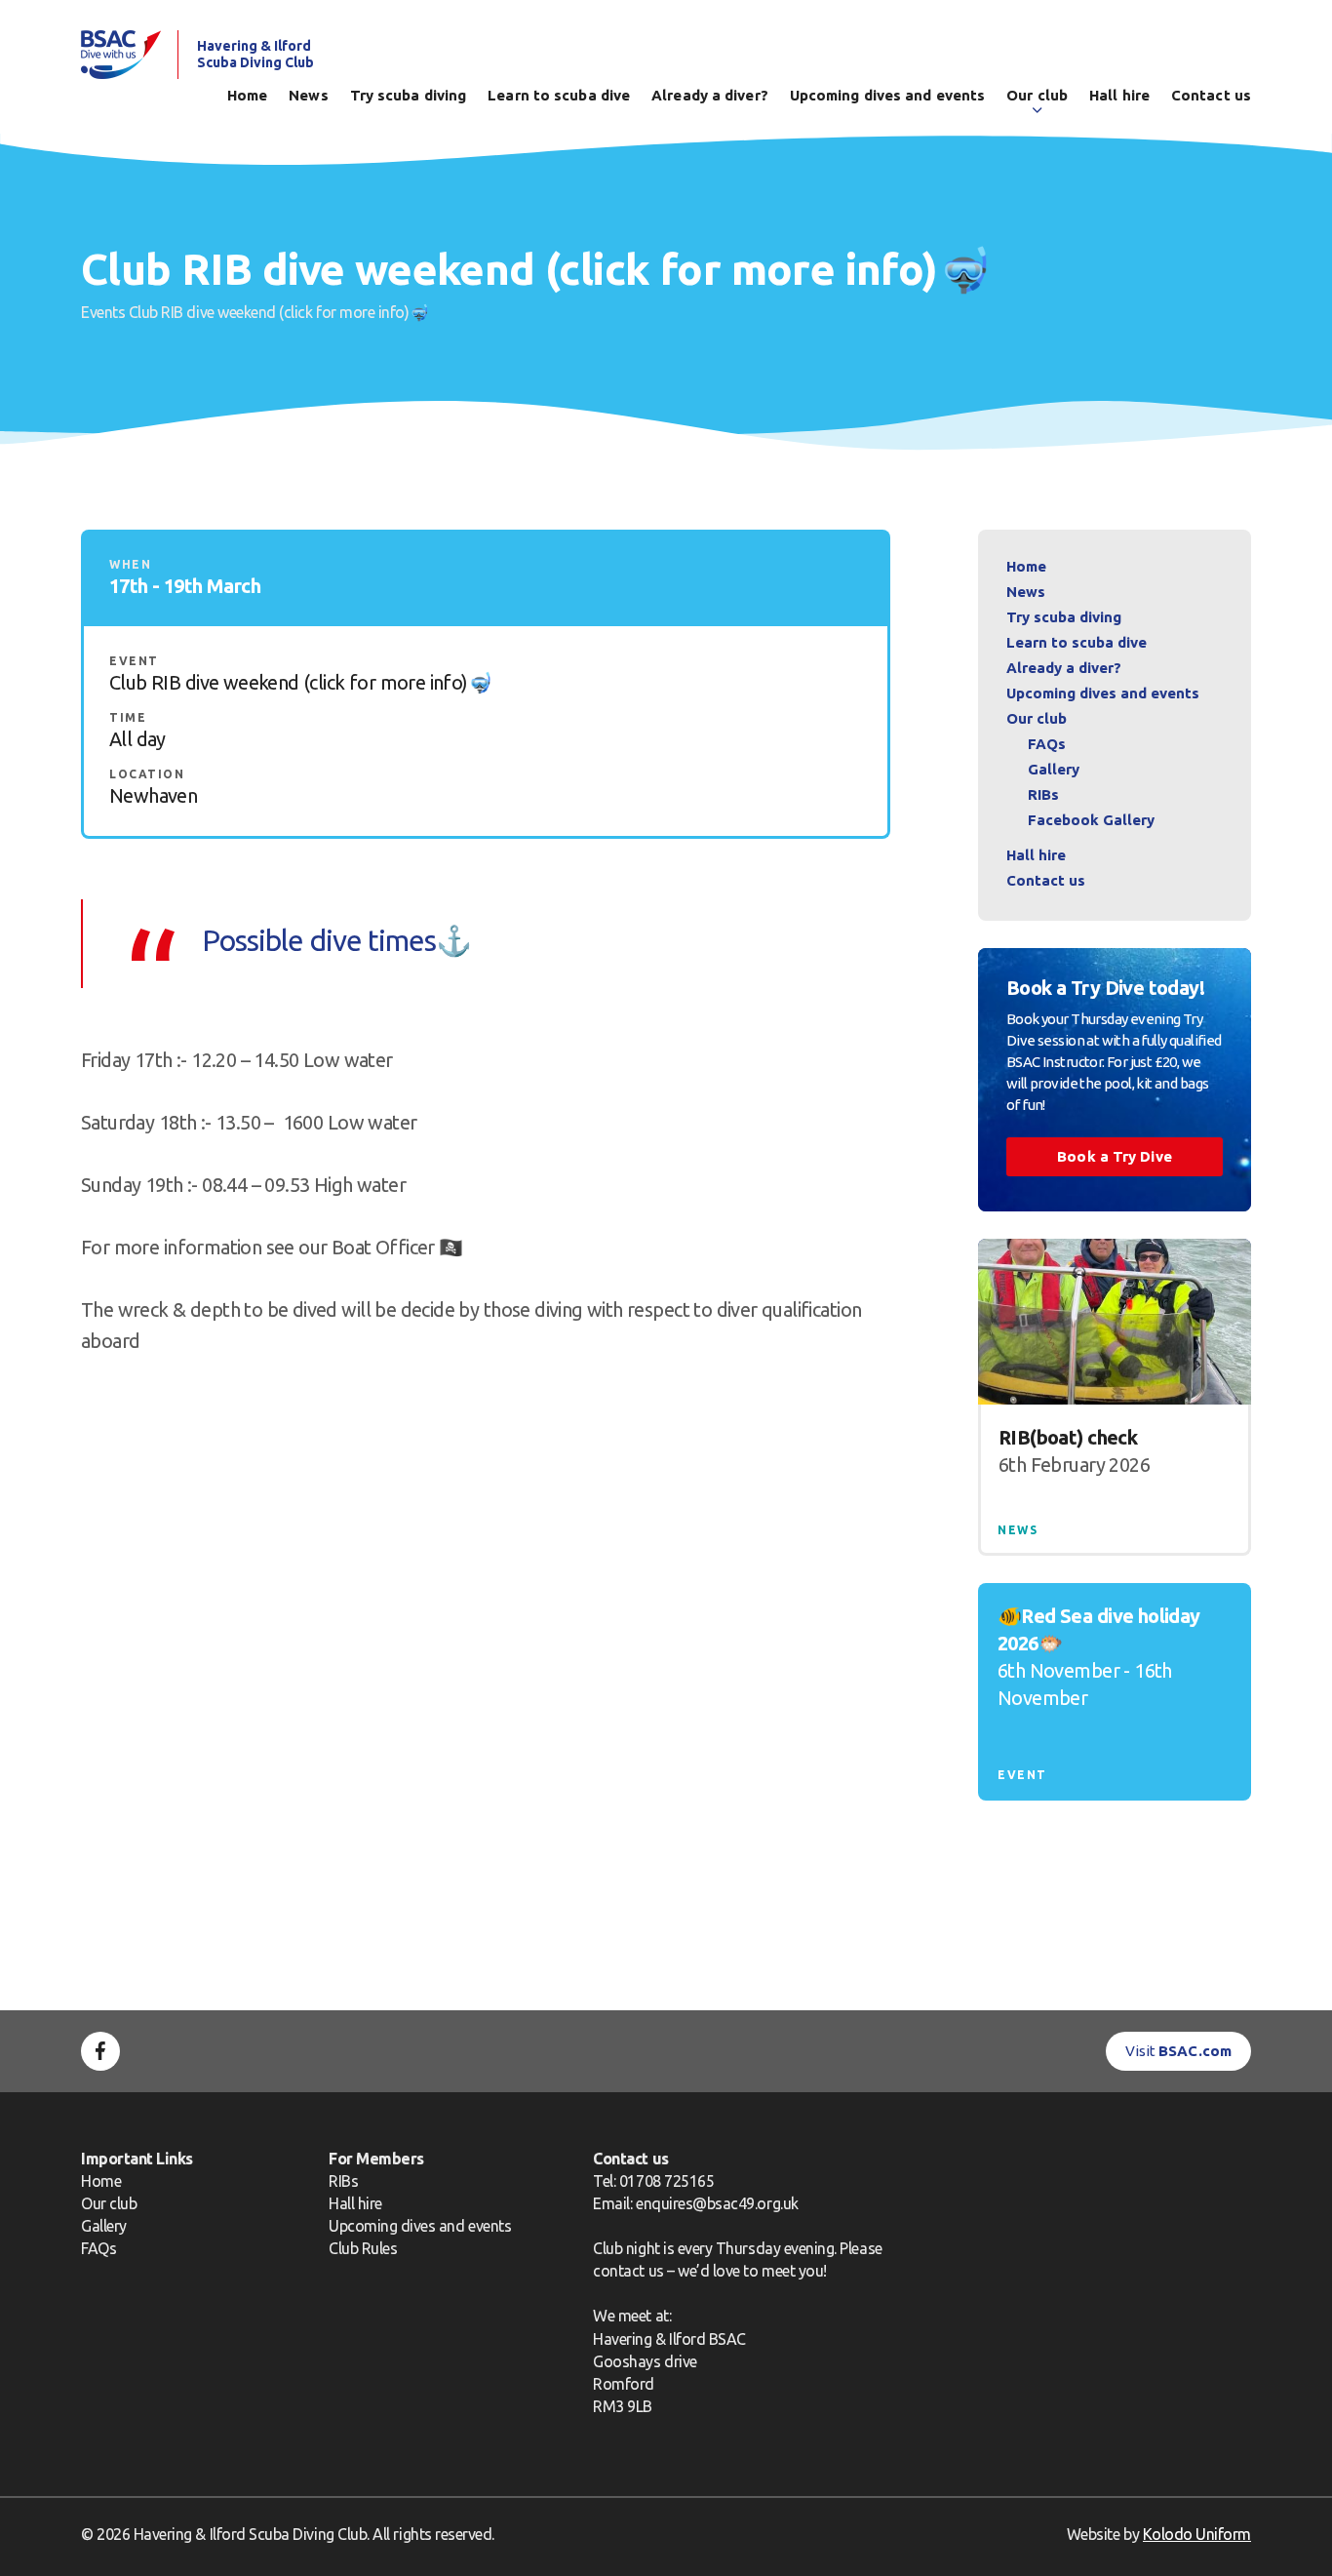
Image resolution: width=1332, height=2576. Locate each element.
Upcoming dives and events (888, 95)
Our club (1037, 95)
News (308, 95)
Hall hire (1119, 95)
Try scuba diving (409, 95)
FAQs (1047, 744)
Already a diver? (710, 95)
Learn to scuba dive (559, 95)
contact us (628, 2271)
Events (103, 312)
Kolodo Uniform (1197, 2534)
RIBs (1043, 794)
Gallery (1054, 769)
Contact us (1211, 95)
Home (247, 95)
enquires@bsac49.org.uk (717, 2203)
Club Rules (363, 2248)
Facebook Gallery (1091, 820)
